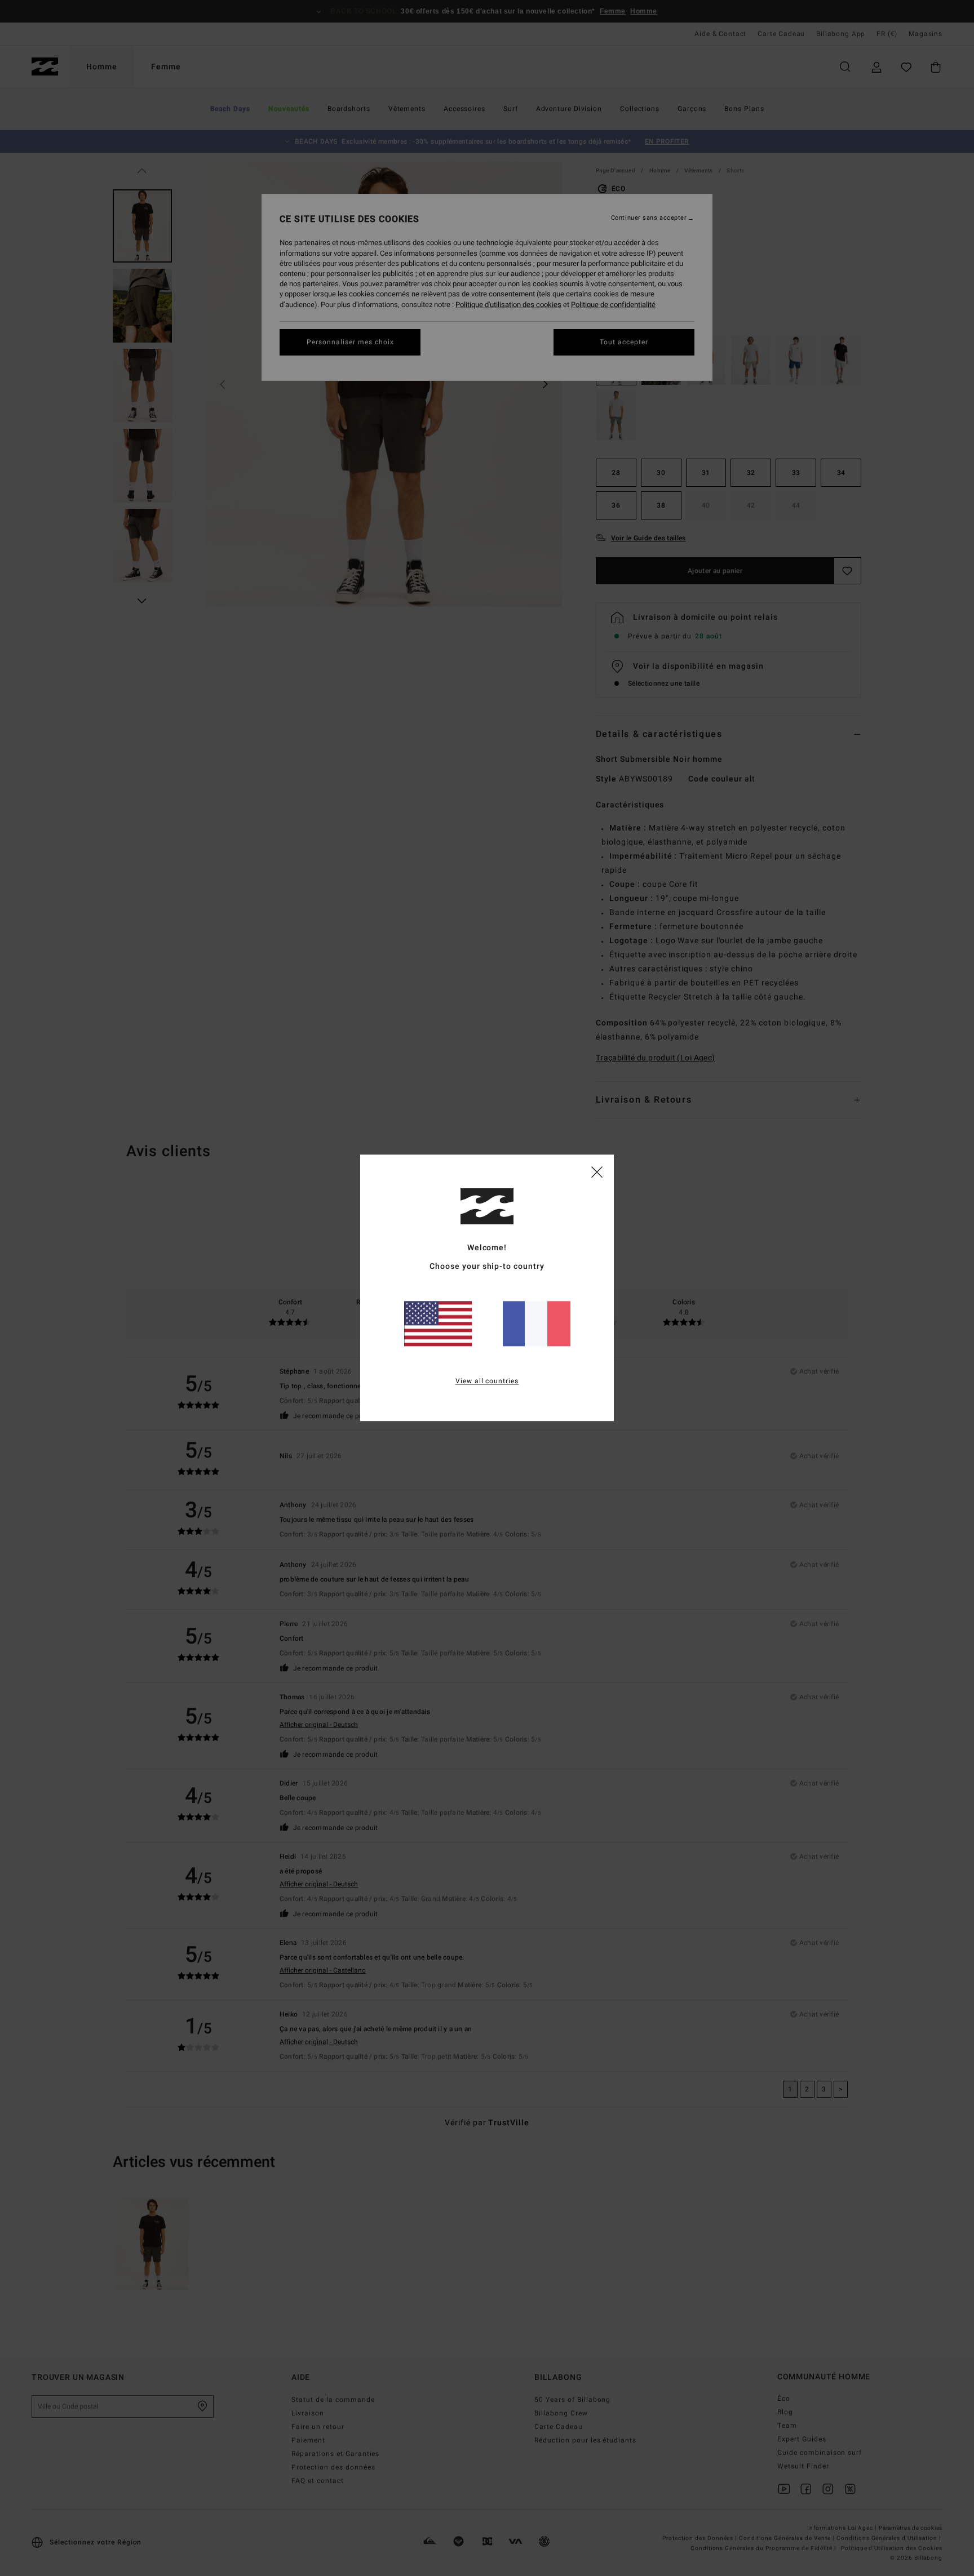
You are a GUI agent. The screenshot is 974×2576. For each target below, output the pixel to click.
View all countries (487, 1382)
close (597, 1171)
